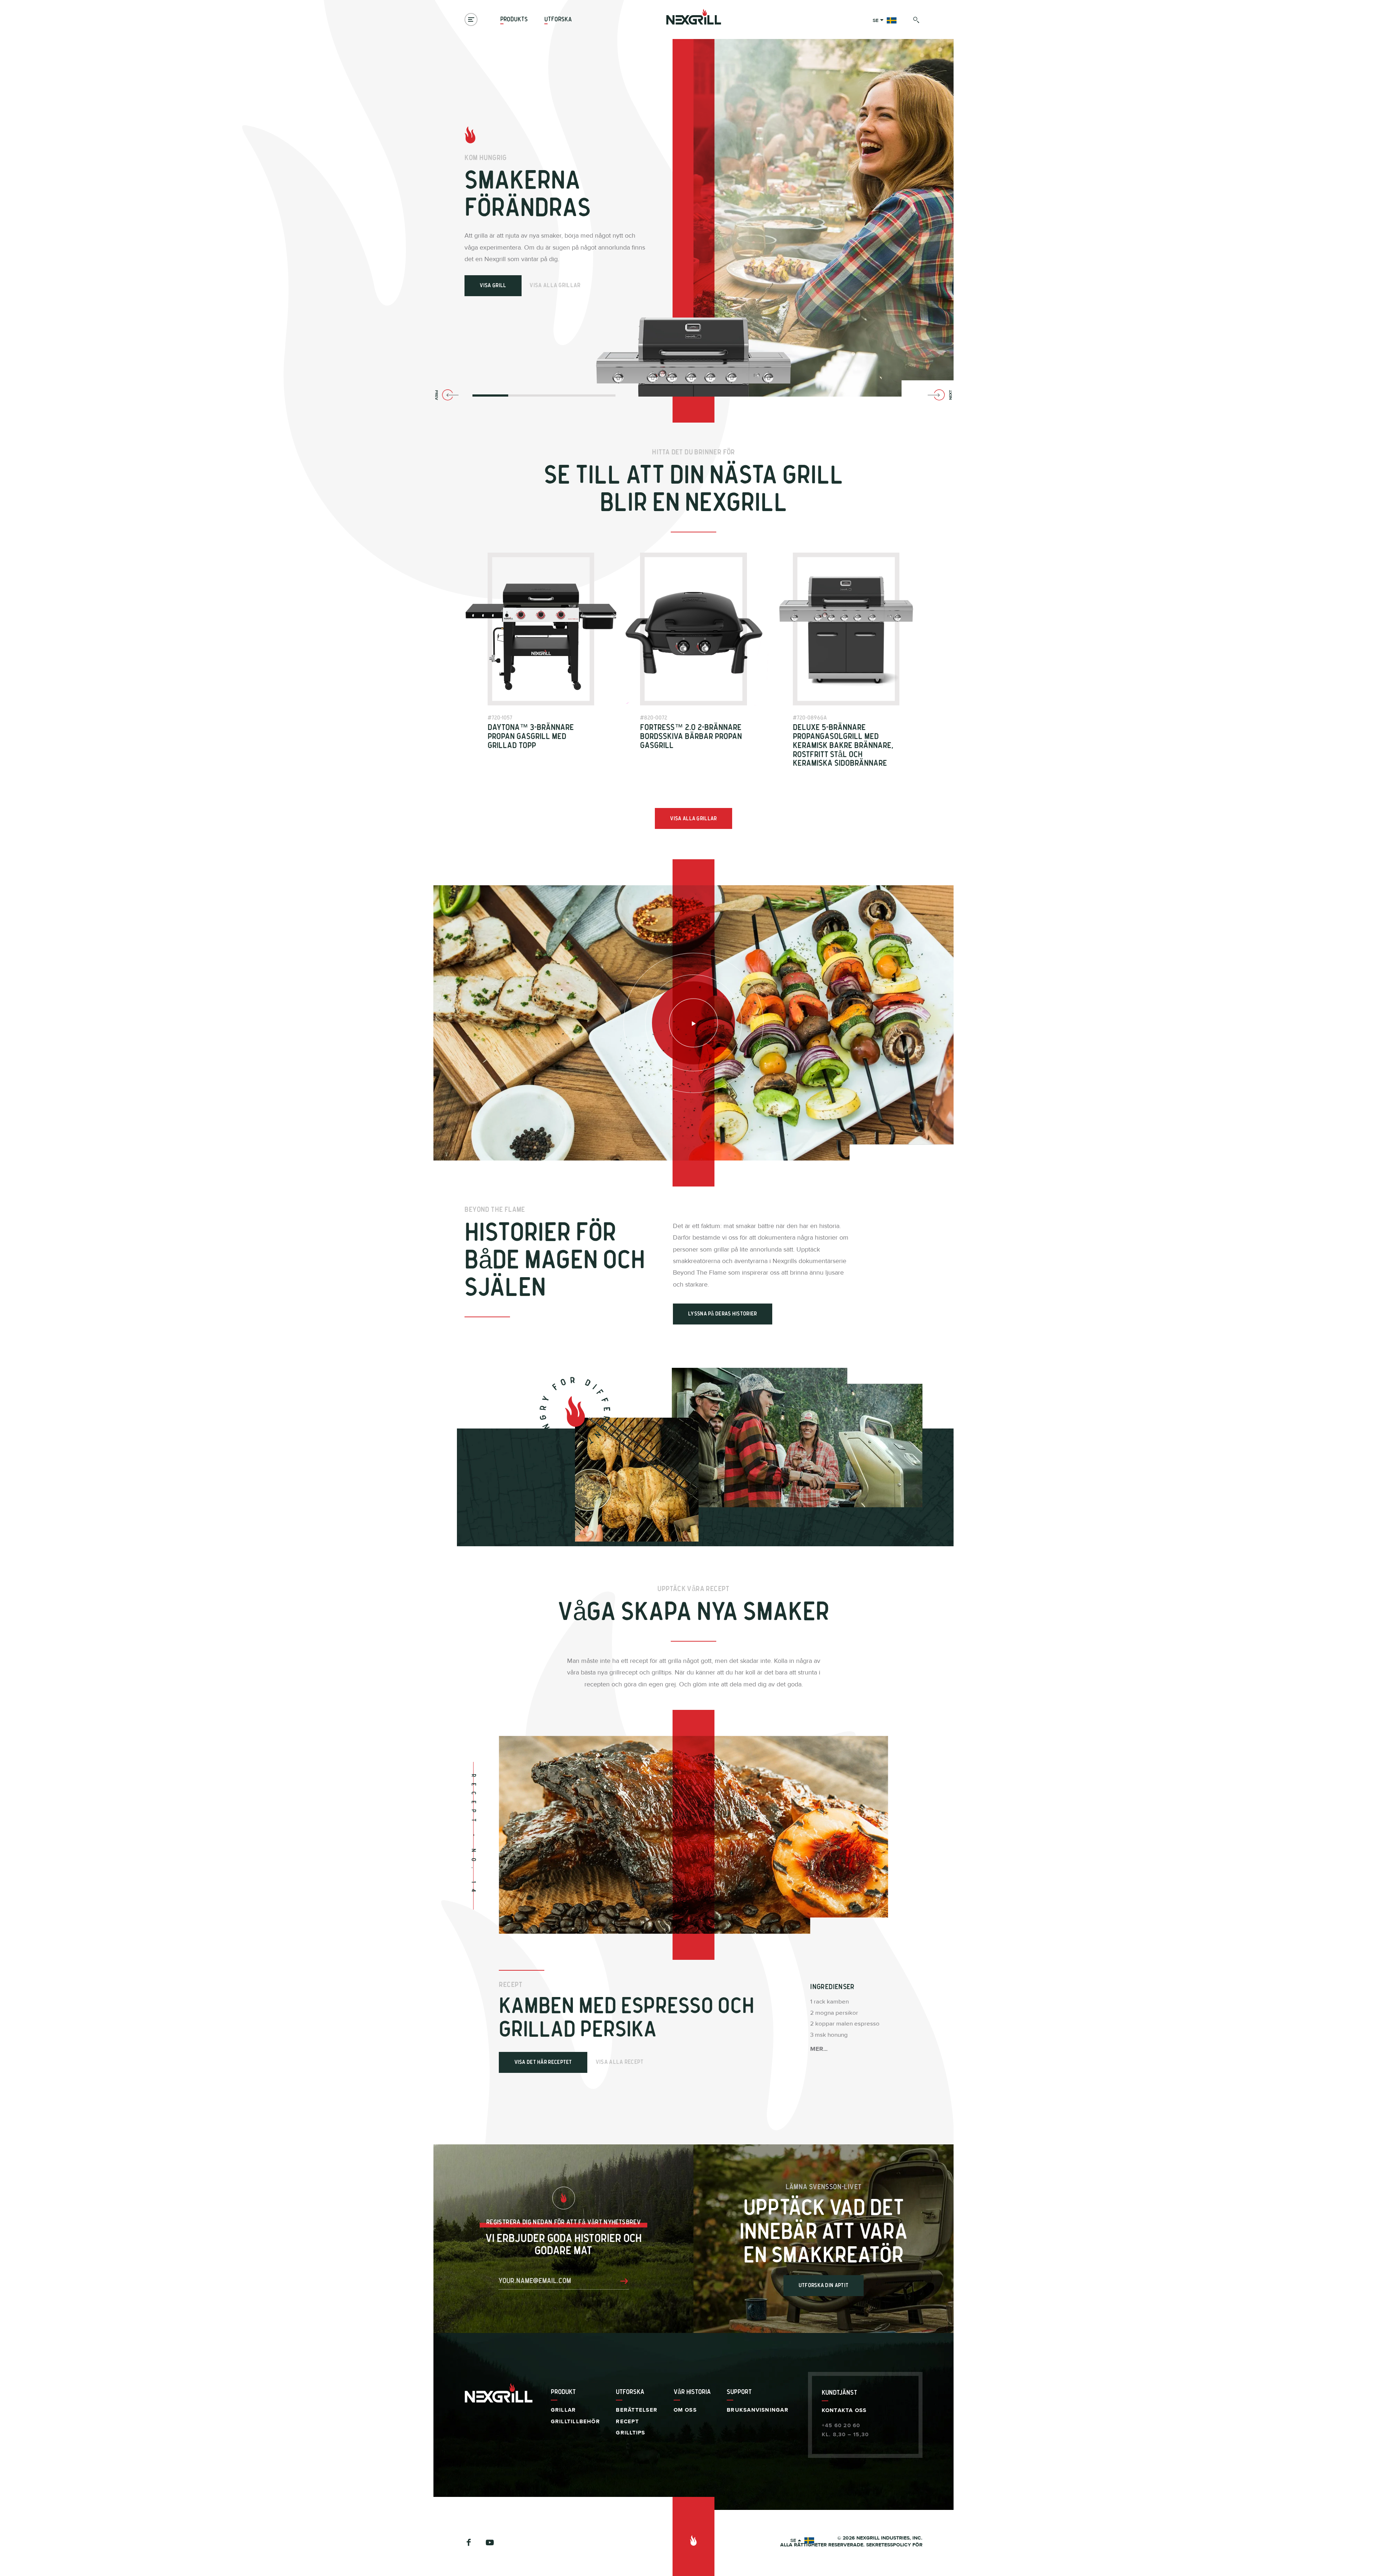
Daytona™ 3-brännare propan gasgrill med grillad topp (531, 737)
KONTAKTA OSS (844, 2410)
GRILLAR (563, 2410)
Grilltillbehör (575, 2422)
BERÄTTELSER (636, 2410)
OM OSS (685, 2410)
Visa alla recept (620, 2062)
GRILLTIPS (630, 2433)
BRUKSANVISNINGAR (758, 2410)
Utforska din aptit (824, 2285)
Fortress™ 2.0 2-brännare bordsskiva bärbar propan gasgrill (691, 737)
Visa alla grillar (555, 285)
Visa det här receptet (543, 2062)
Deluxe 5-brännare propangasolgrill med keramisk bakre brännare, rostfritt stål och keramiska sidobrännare (843, 745)
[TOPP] (693, 2536)
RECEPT (627, 2422)
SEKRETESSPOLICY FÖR (894, 2545)
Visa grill (493, 286)
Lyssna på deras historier (723, 1314)
